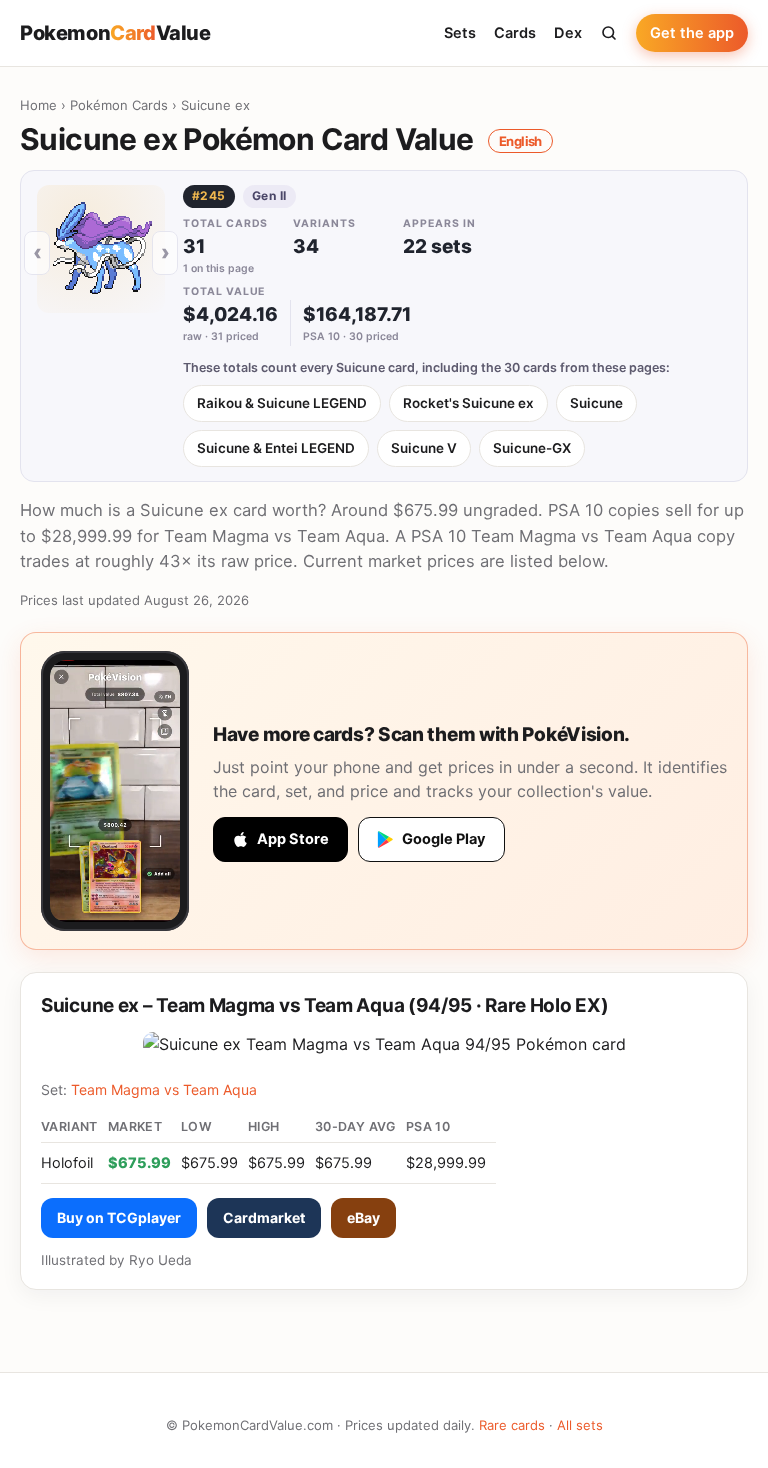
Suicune (596, 403)
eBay (363, 1217)
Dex (568, 33)
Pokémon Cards (119, 105)
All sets (580, 1425)
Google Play (444, 839)
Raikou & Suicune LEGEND (282, 403)
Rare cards (512, 1425)
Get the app (692, 33)
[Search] (609, 33)
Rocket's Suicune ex (468, 403)
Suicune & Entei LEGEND (276, 448)
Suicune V (424, 448)
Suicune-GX (532, 448)
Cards (515, 33)
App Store (293, 839)
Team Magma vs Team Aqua (164, 1089)
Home (38, 105)
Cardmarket (264, 1217)
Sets (460, 33)
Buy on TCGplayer (119, 1217)
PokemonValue (115, 33)
